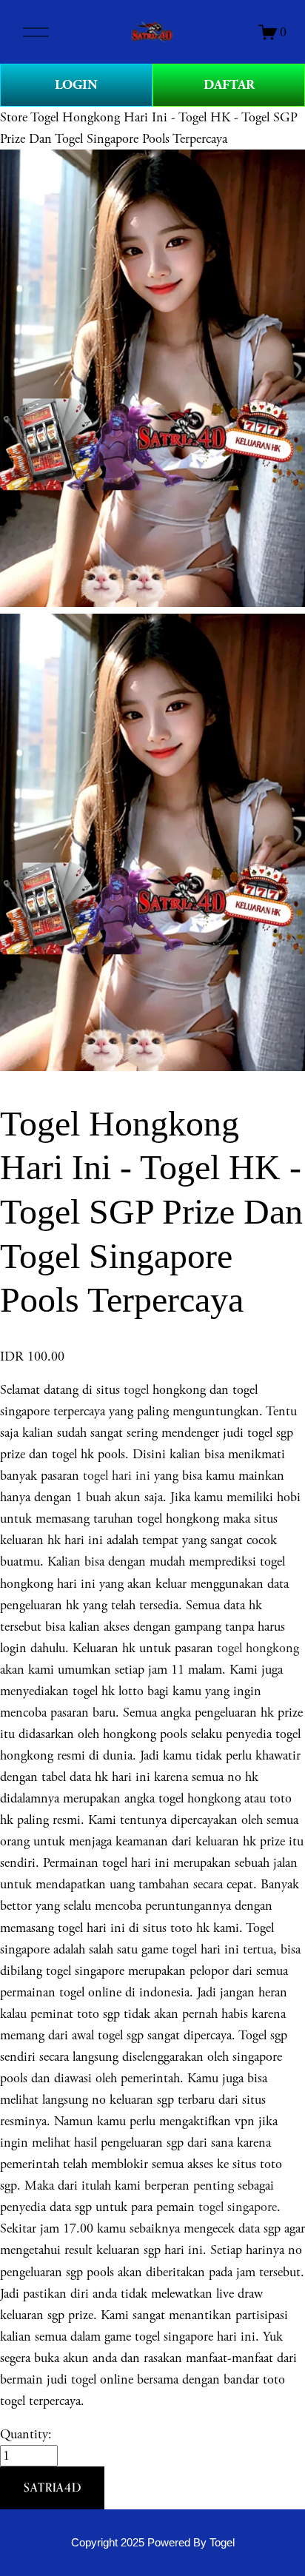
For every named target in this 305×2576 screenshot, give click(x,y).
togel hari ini (117, 1476)
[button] (52, 2488)
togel (136, 1390)
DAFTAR (229, 85)
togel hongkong (258, 1648)
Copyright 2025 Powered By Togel (153, 2543)
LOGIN (76, 85)
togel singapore (238, 2207)
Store (14, 117)
